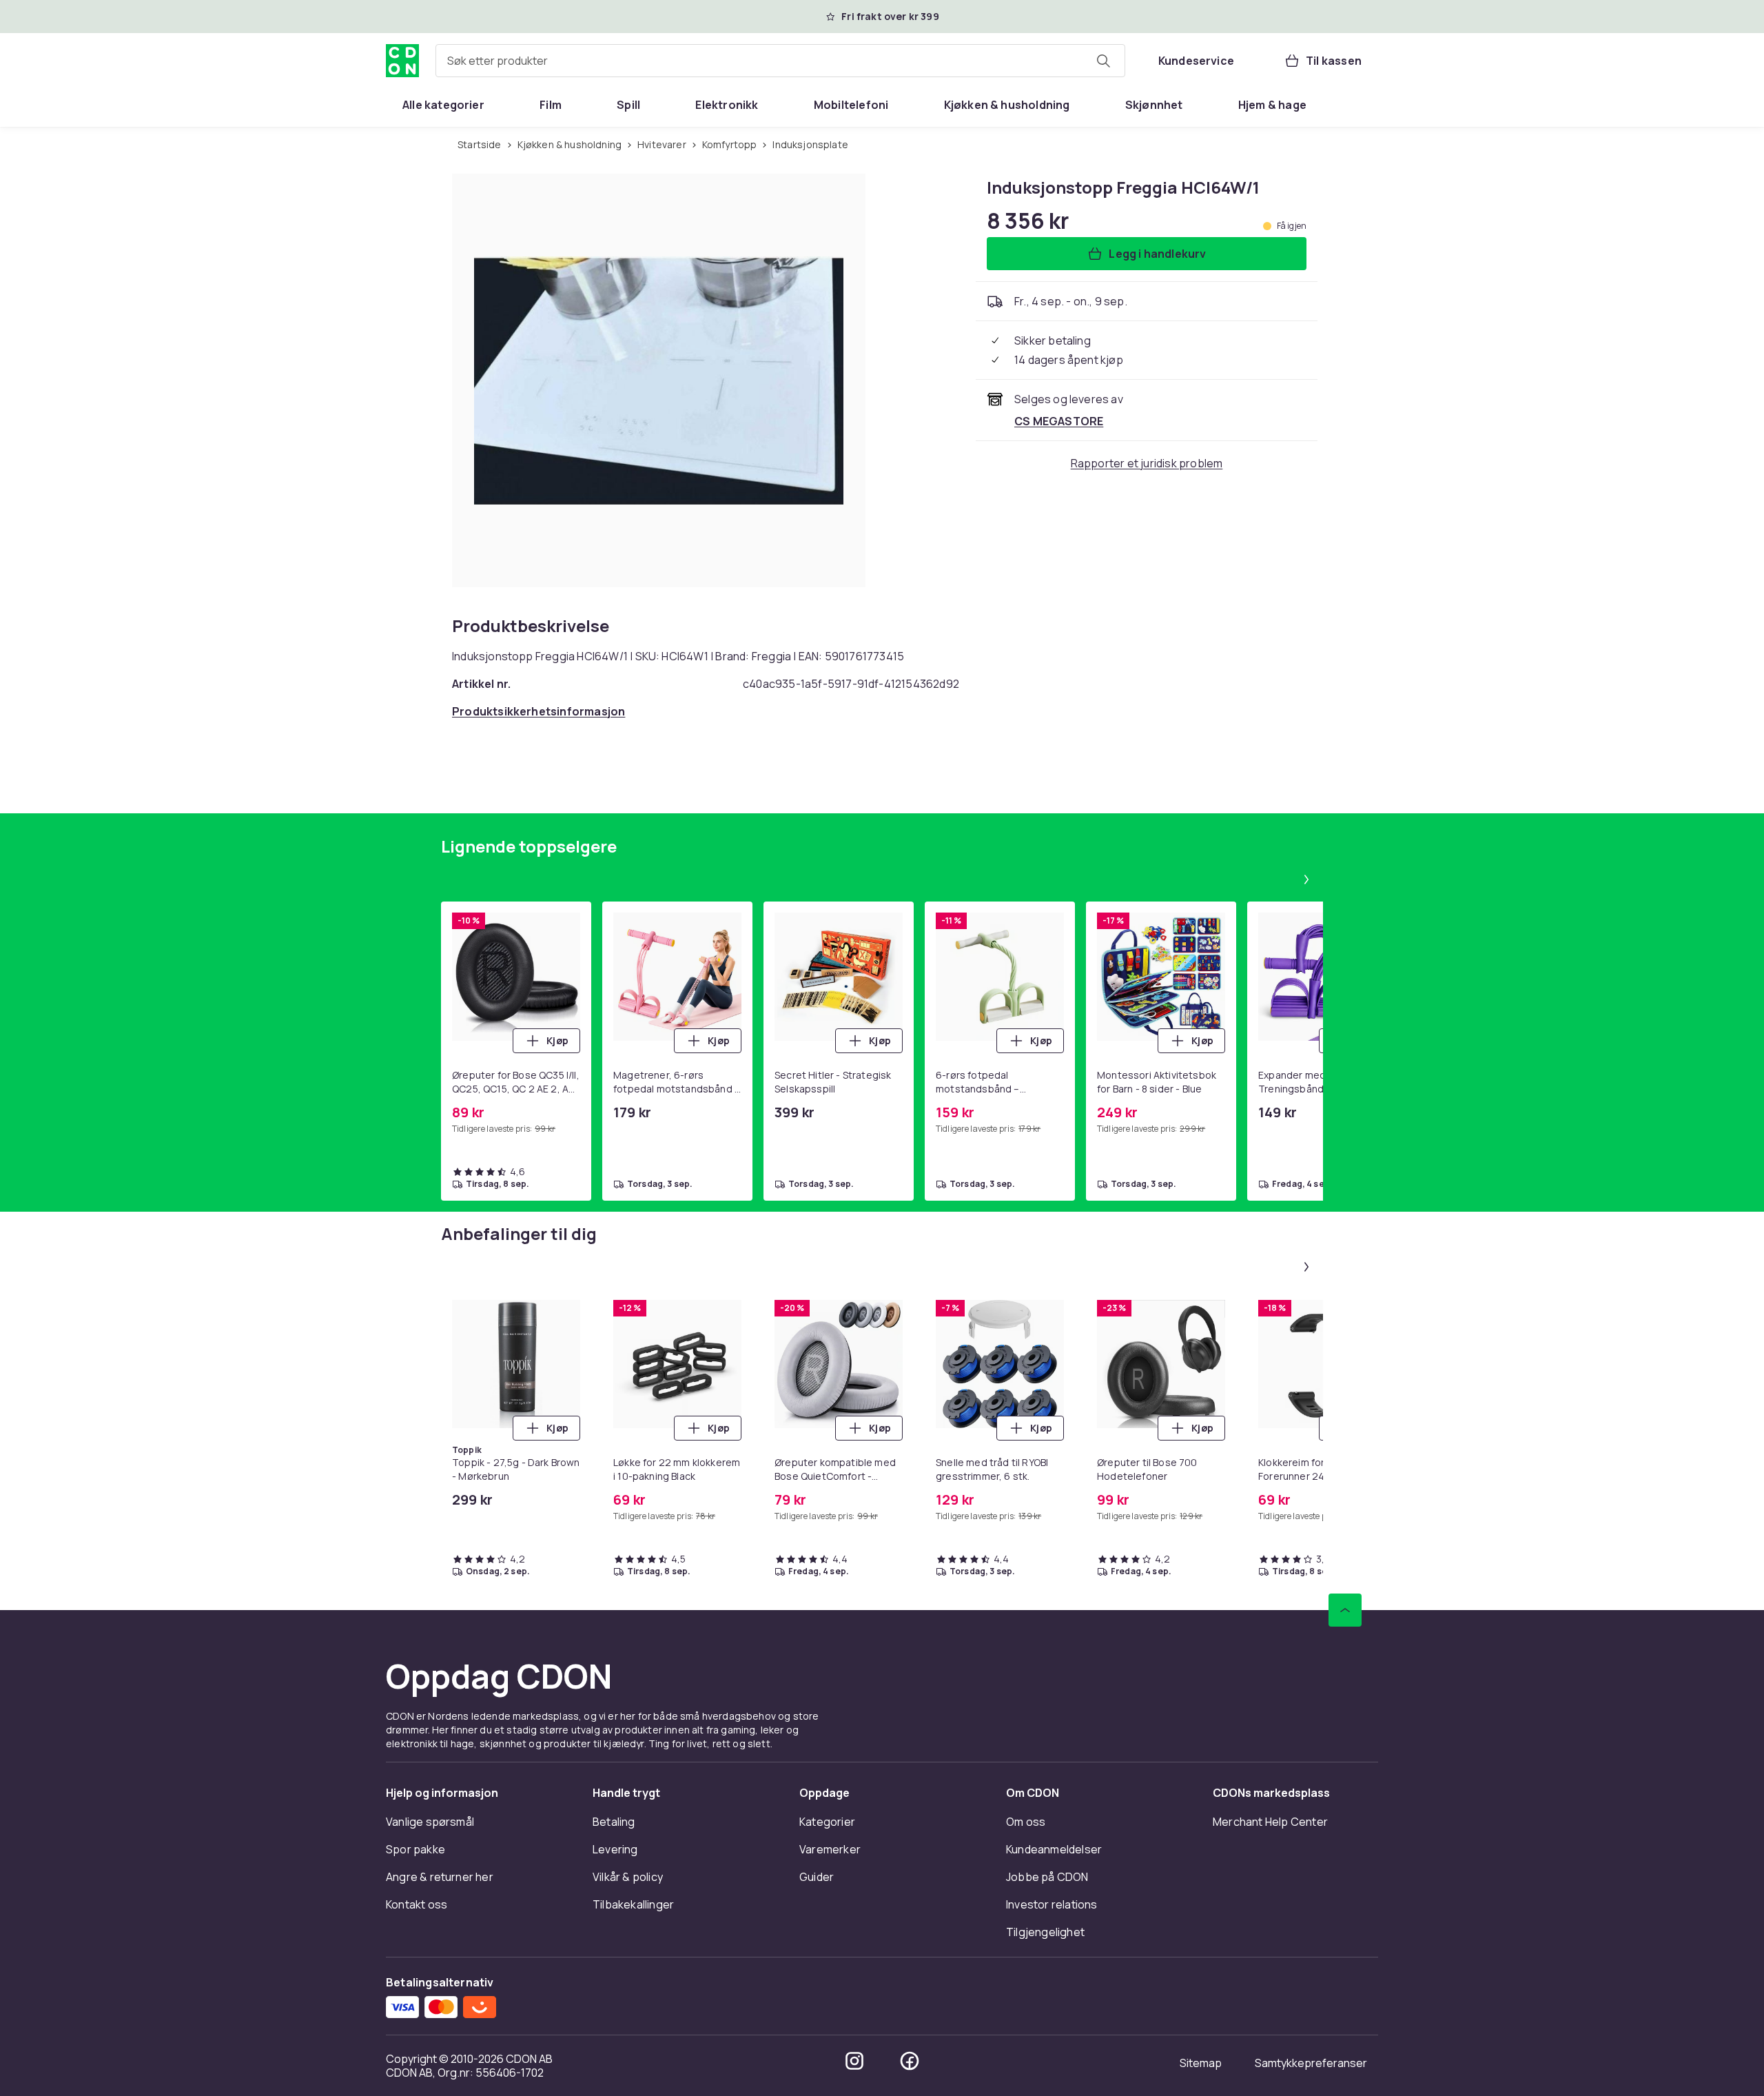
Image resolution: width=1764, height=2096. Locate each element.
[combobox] (780, 61)
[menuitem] (443, 105)
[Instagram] (854, 2061)
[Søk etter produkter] (1103, 61)
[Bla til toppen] (1345, 1610)
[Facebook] (910, 2061)
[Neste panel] (1306, 879)
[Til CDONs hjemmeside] (402, 61)
